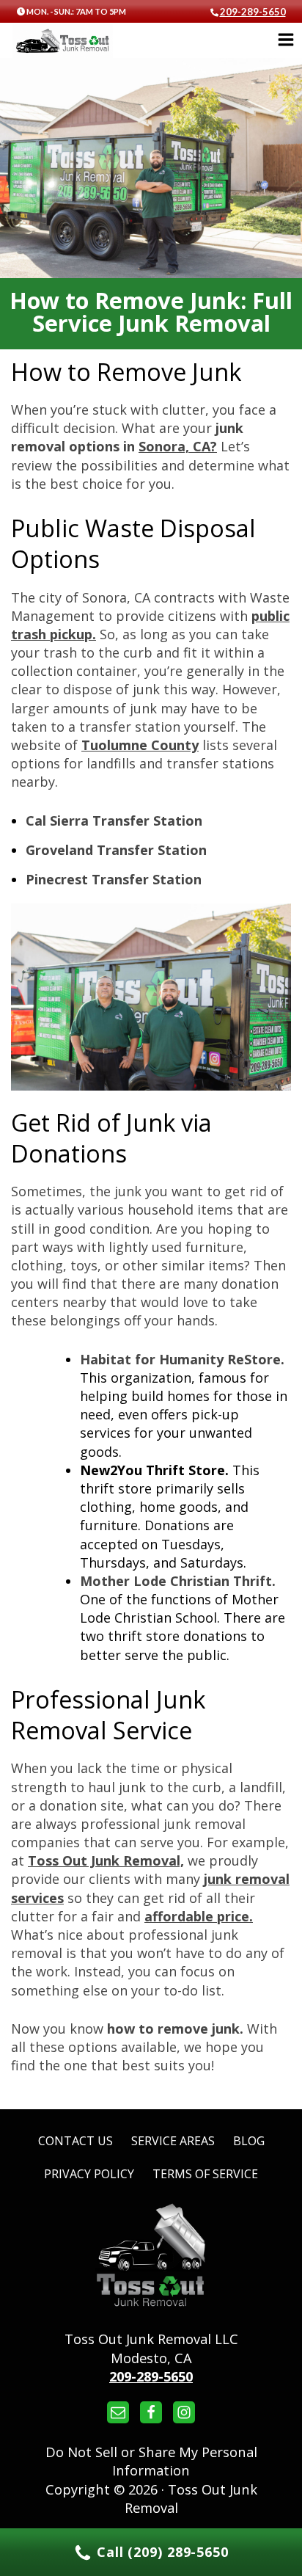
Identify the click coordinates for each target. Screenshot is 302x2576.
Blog (249, 2141)
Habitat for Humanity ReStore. (182, 1359)
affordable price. (199, 1916)
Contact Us (75, 2141)
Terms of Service (205, 2174)
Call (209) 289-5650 (161, 2552)
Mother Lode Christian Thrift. (178, 1581)
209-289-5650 (253, 12)
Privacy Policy (89, 2174)
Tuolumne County (140, 745)
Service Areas (173, 2141)
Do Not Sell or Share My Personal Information (151, 2461)
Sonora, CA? (178, 446)
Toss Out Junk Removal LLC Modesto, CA (151, 2348)
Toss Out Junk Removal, (106, 1860)
